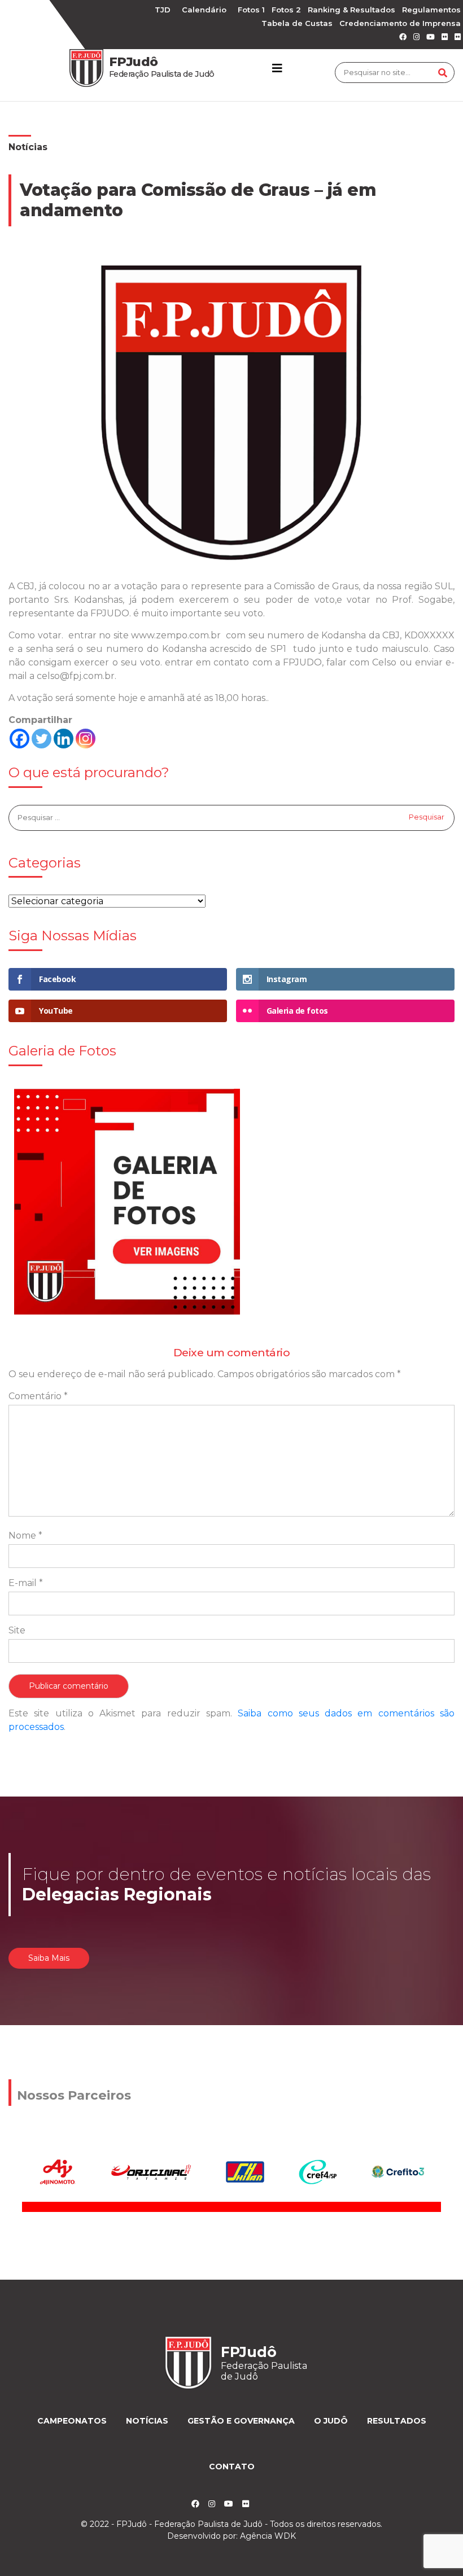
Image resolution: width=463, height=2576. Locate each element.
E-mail (26, 1583)
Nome (25, 1535)
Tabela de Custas (297, 23)
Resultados (397, 2421)
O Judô (331, 2421)
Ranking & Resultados (351, 10)
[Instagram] (86, 739)
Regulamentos (431, 10)
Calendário (204, 10)
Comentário (38, 1396)
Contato (232, 2467)
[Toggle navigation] (277, 68)
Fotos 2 (286, 10)
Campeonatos (72, 2421)
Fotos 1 (251, 10)
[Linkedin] (64, 739)
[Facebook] (19, 739)
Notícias (28, 147)
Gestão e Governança (241, 2421)
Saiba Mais (49, 1958)
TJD (163, 10)
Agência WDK (268, 2536)
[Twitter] (42, 739)
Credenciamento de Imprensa (400, 23)
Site (17, 1630)
